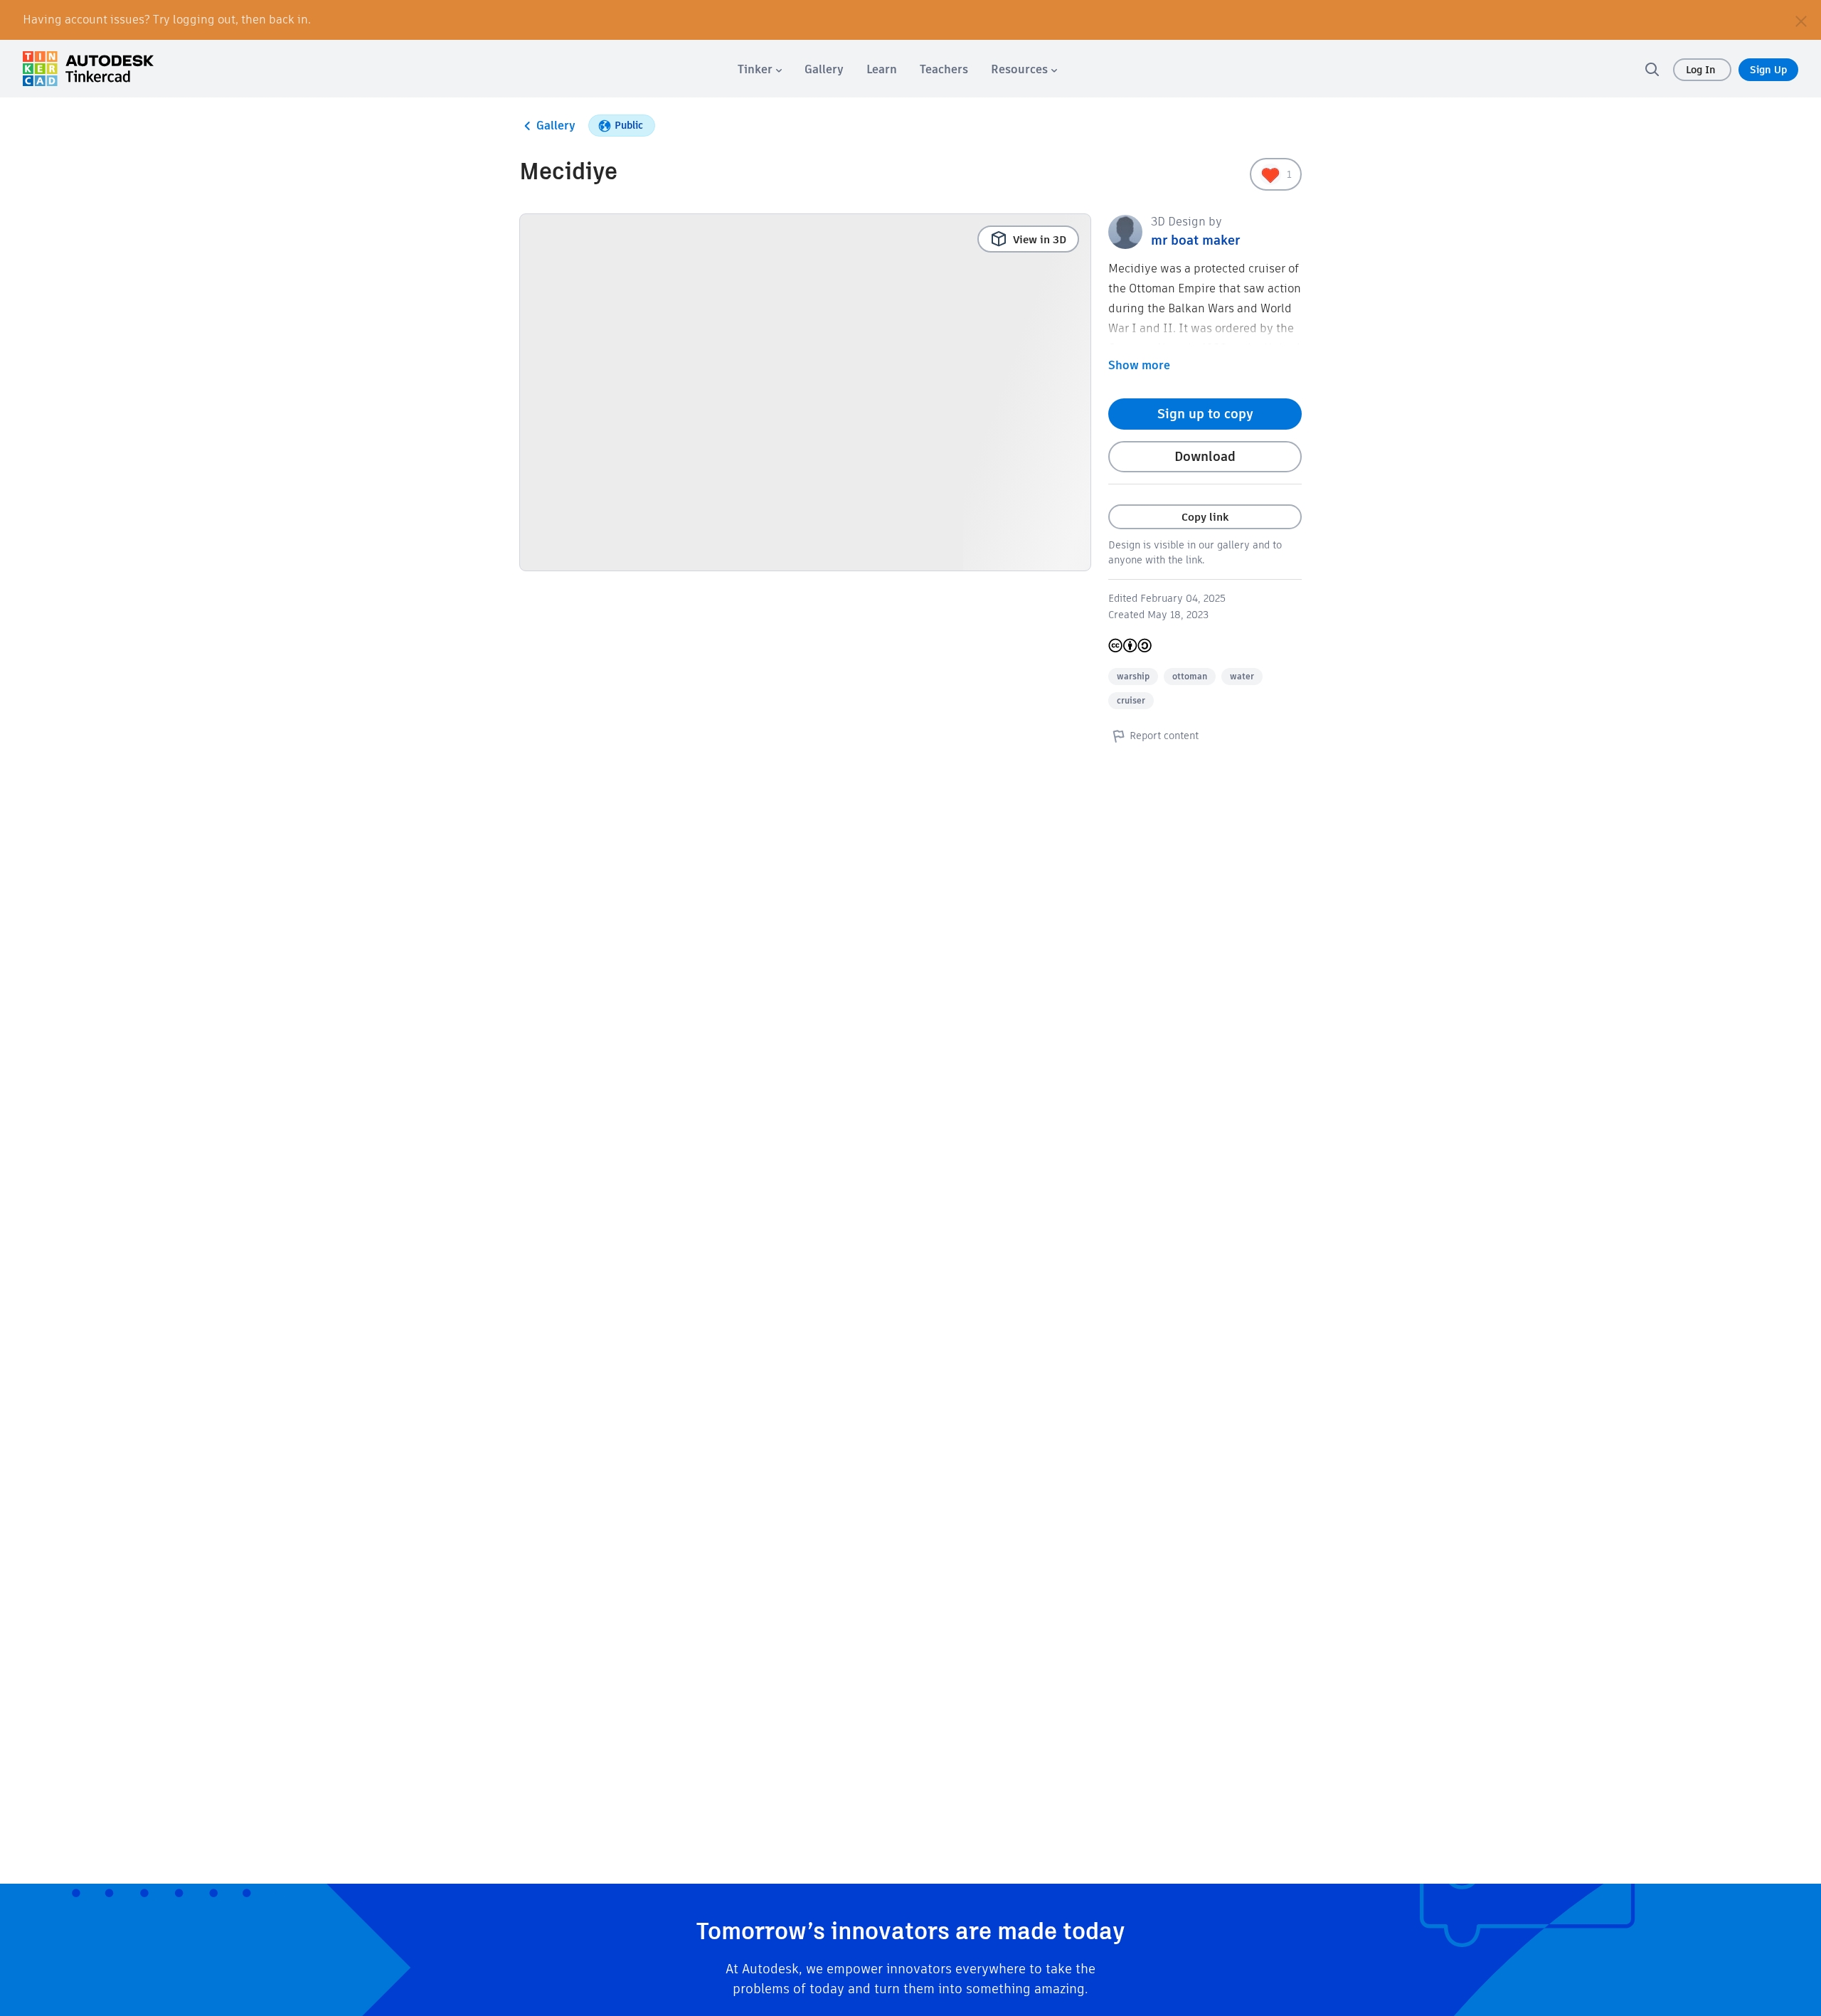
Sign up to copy (1205, 414)
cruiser (1131, 700)
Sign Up (1768, 70)
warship (1133, 676)
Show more (1139, 365)
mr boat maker (1195, 240)
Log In (1702, 70)
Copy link (1205, 517)
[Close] (1801, 20)
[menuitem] (760, 69)
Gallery (556, 126)
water (1242, 676)
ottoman (1190, 676)
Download (1205, 456)
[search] (1652, 69)
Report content (1164, 736)
